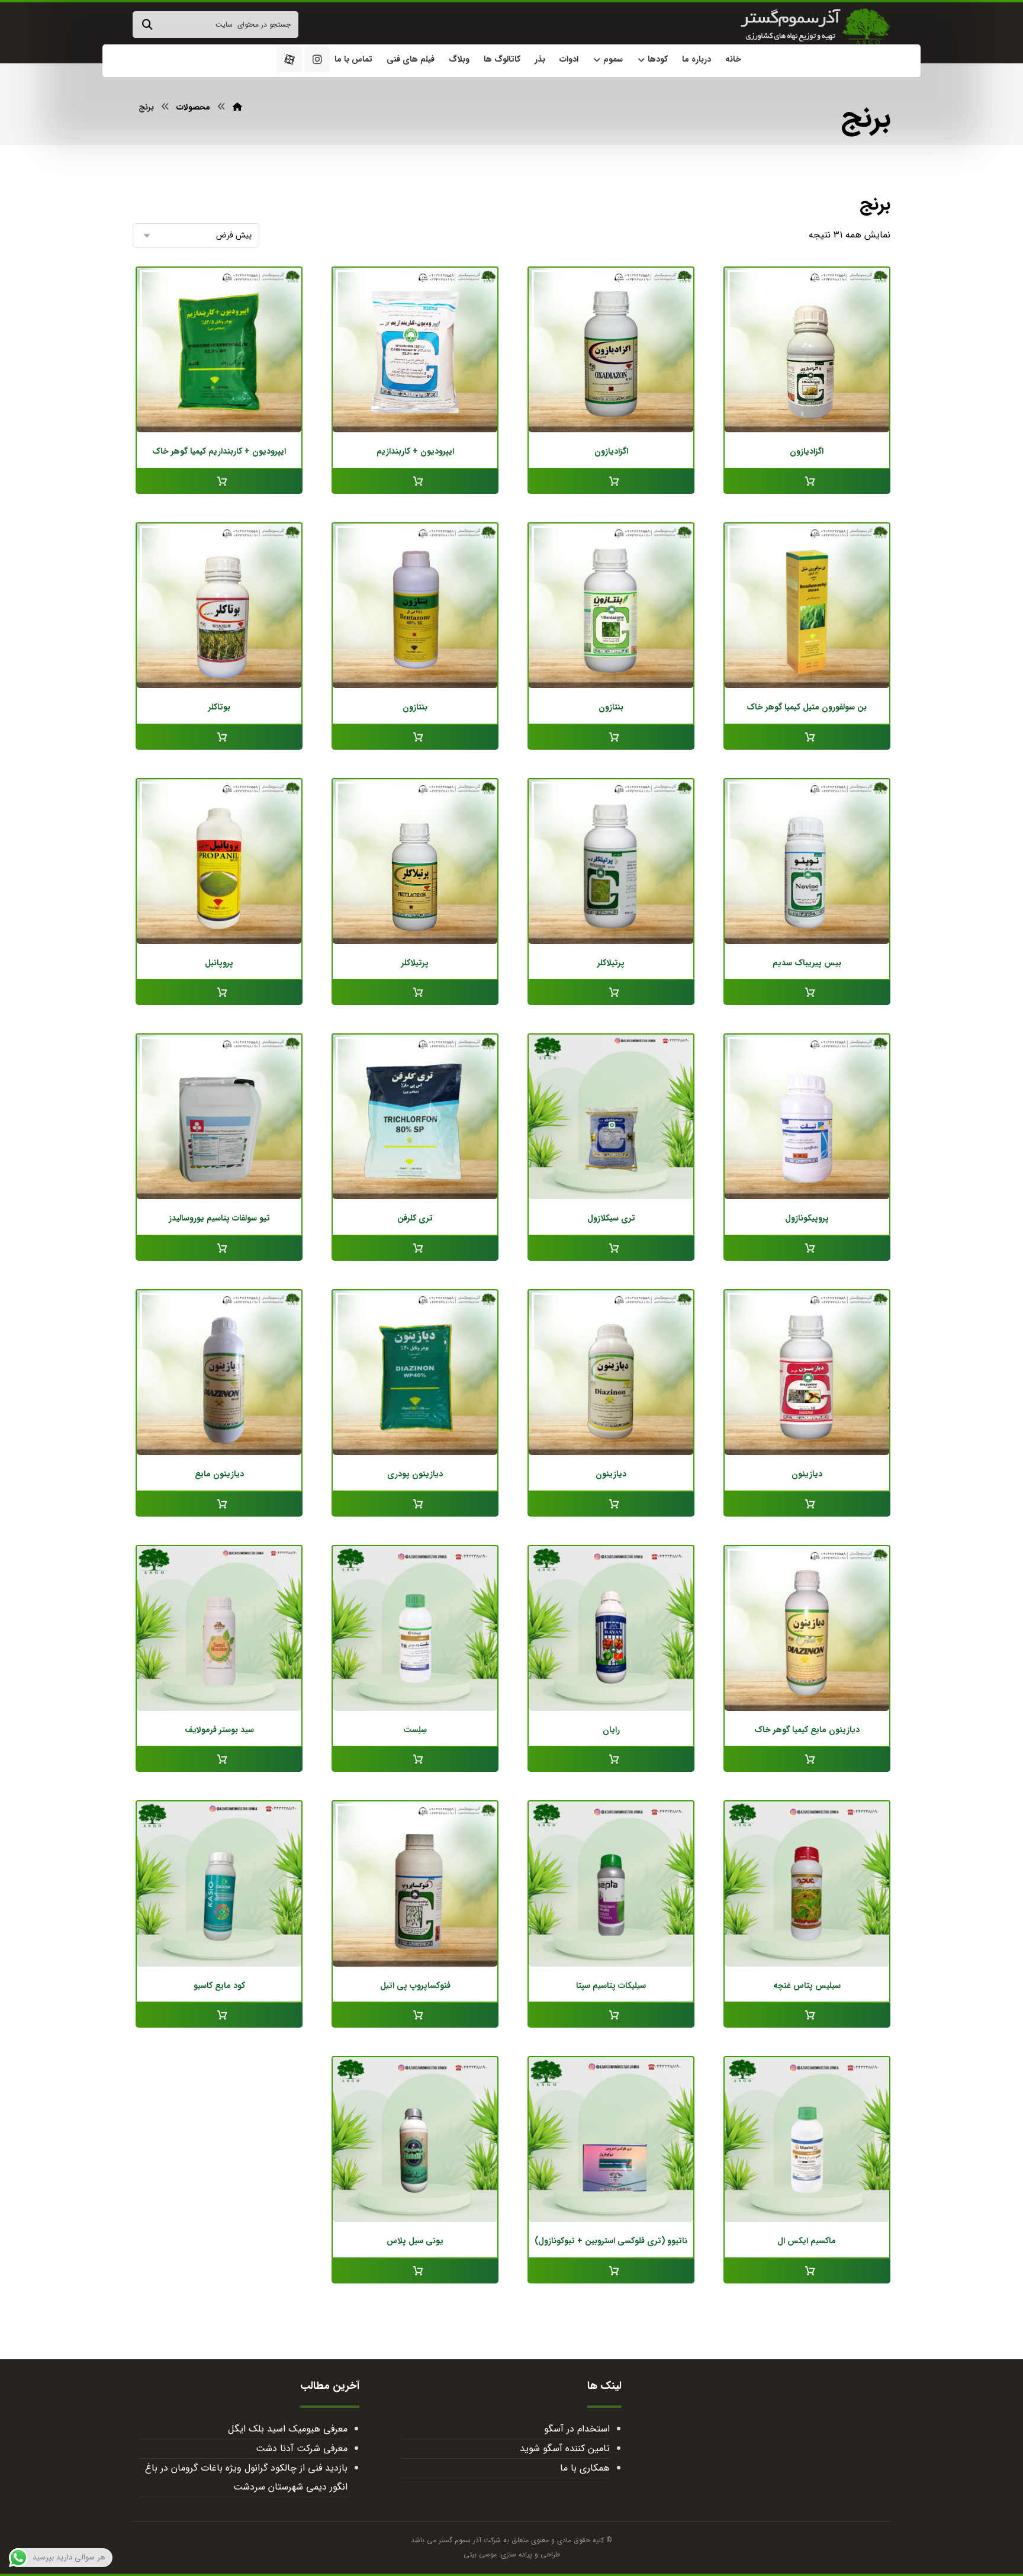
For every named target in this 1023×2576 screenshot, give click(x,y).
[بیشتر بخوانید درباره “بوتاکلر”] (219, 737)
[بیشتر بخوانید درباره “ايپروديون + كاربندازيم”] (415, 481)
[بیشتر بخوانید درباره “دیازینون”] (611, 1504)
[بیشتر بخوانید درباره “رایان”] (611, 1759)
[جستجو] (147, 25)
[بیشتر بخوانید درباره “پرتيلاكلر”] (611, 993)
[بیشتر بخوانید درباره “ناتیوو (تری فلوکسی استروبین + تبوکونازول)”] (611, 2271)
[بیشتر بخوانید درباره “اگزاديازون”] (807, 481)
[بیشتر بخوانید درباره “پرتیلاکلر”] (415, 993)
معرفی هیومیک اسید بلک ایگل (287, 2429)
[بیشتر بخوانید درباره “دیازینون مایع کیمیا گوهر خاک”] (807, 1759)
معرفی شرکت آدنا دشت (301, 2448)
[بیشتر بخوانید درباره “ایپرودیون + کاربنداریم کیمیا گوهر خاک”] (219, 481)
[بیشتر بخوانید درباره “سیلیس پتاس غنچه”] (807, 2015)
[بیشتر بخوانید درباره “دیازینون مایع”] (219, 1504)
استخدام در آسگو (577, 2429)
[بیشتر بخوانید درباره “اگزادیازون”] (611, 481)
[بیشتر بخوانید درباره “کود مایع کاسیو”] (219, 2015)
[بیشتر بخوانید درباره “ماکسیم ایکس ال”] (807, 2271)
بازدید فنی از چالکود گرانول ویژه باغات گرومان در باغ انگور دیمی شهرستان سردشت (246, 2477)
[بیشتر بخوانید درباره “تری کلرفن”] (415, 1248)
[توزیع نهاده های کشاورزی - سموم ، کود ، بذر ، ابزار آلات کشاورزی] (815, 27)
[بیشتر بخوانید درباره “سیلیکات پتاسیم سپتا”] (611, 2015)
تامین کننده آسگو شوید (565, 2448)
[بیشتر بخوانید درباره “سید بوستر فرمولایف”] (219, 1759)
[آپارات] (289, 60)
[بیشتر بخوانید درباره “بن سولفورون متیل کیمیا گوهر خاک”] (807, 737)
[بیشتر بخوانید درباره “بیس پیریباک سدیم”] (807, 993)
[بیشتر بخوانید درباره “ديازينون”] (807, 1504)
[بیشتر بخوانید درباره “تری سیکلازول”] (611, 1248)
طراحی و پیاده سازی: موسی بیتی (512, 2554)
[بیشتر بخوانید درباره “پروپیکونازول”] (807, 1248)
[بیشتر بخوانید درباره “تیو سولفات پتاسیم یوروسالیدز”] (219, 1248)
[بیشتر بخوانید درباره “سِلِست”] (415, 1759)
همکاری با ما (585, 2468)
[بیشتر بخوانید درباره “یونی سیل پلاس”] (415, 2271)
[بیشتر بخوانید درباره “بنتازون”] (611, 737)
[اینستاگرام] (317, 60)
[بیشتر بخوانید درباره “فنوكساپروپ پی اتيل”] (415, 2015)
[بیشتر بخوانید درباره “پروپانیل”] (219, 993)
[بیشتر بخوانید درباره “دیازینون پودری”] (415, 1504)
